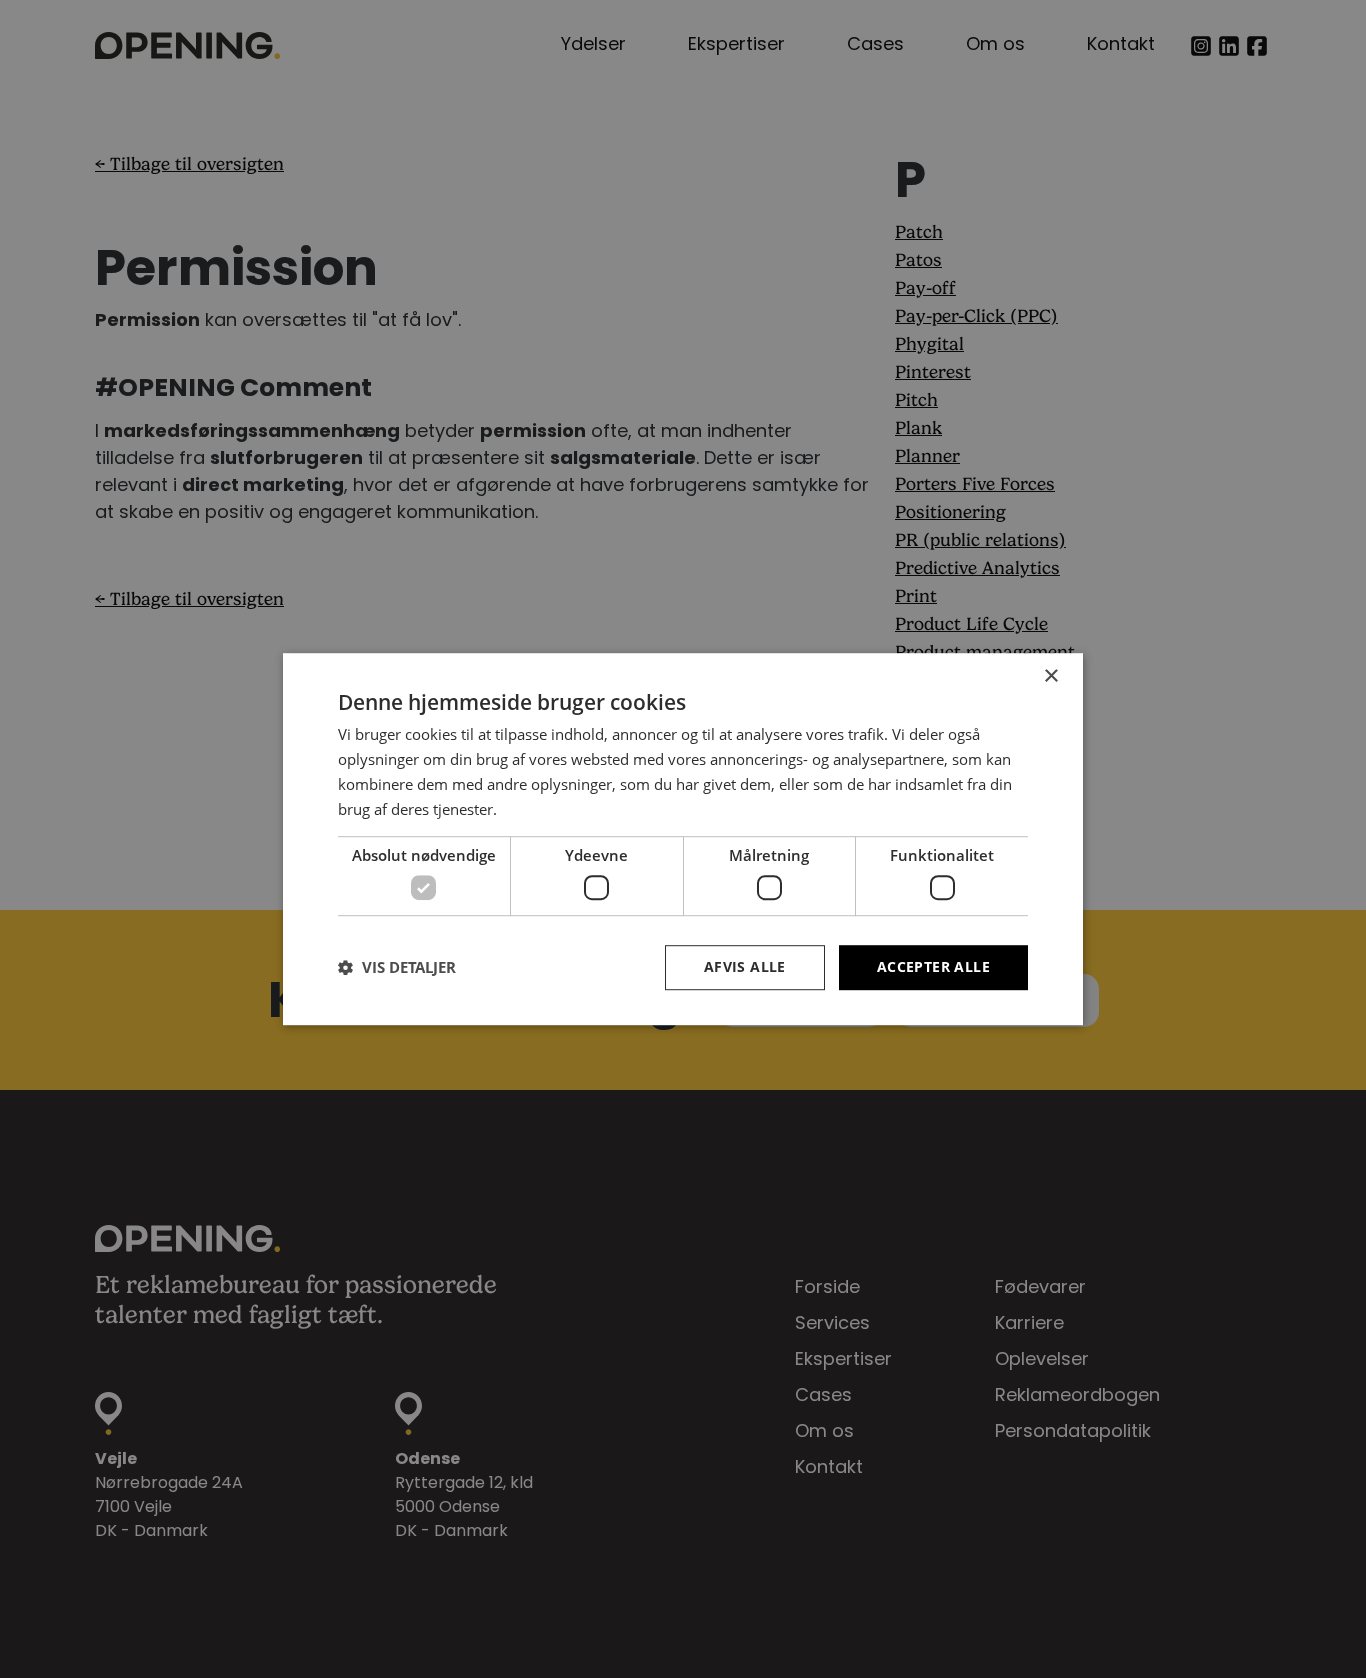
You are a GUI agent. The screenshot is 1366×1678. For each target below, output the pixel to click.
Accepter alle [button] (933, 966)
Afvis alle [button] (745, 966)
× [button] (1050, 676)
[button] (397, 967)
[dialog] (683, 839)
